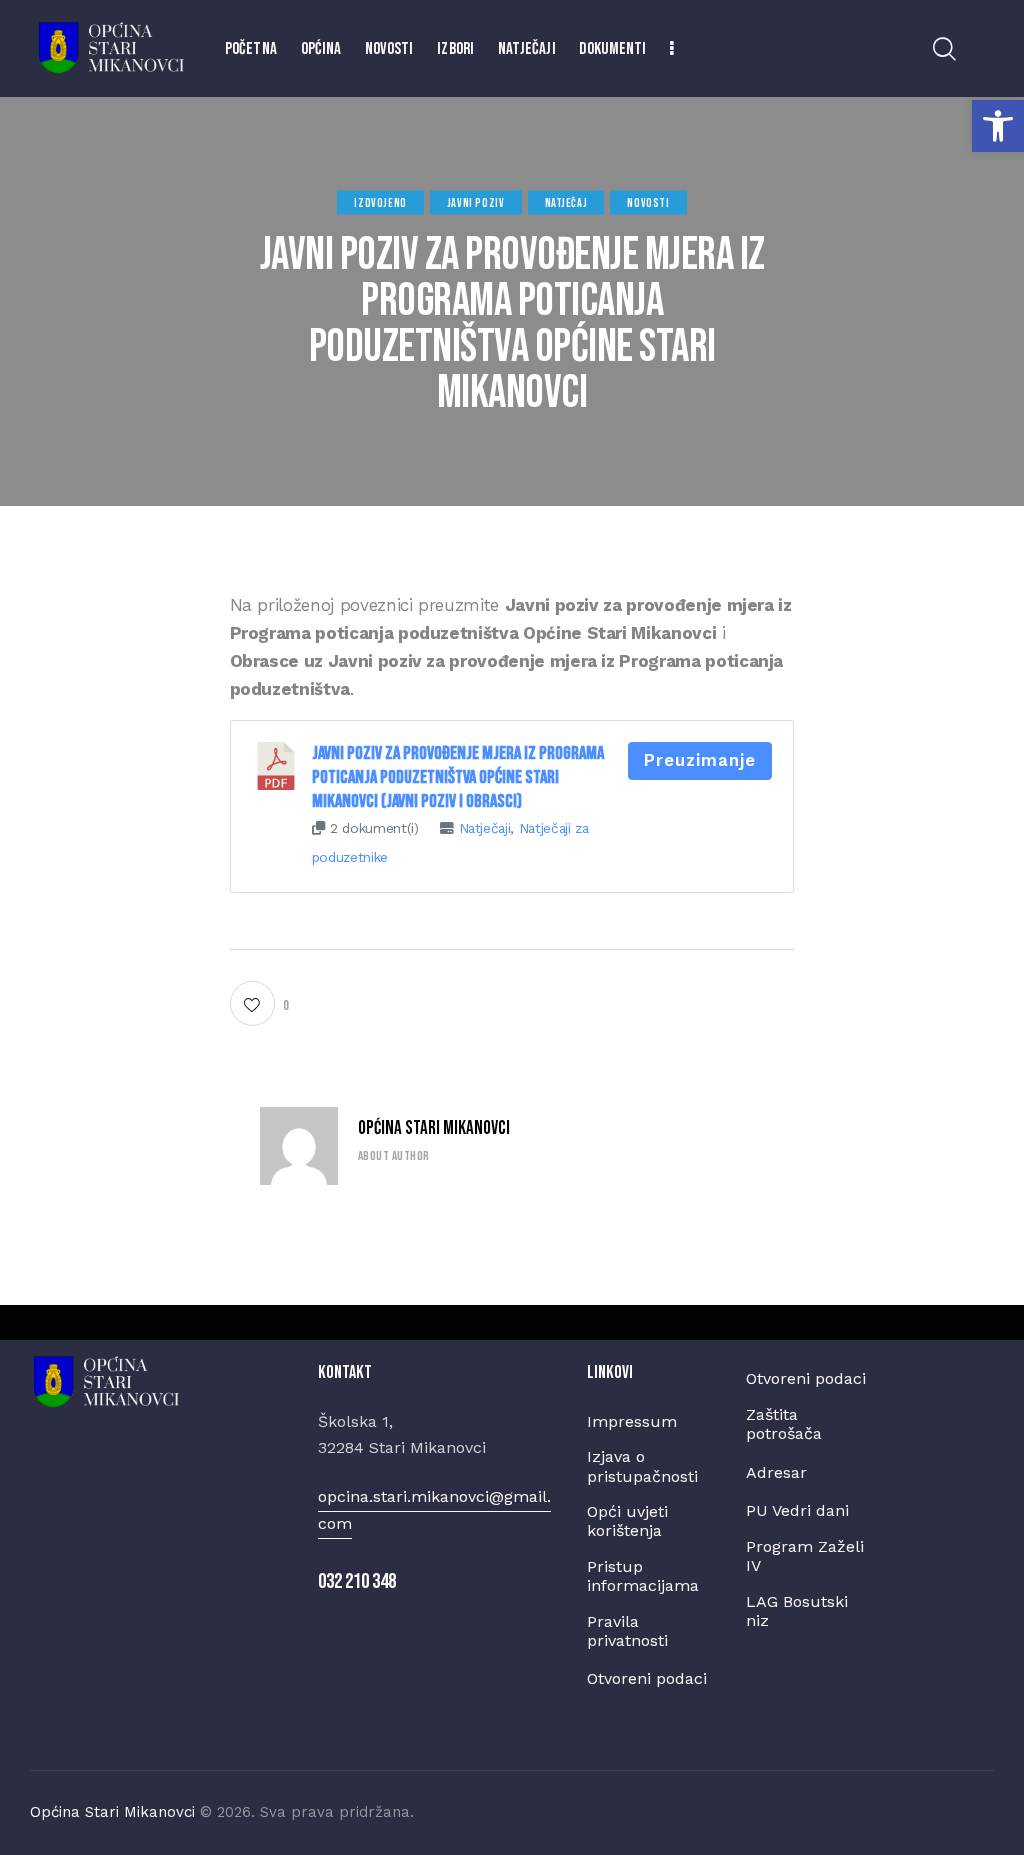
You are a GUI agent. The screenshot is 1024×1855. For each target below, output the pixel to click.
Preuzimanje (700, 760)
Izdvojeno (380, 202)
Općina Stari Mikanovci (434, 1128)
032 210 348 (357, 1581)
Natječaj (566, 202)
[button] (998, 126)
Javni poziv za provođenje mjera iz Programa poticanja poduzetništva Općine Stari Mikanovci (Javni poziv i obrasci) (458, 777)
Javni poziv (476, 202)
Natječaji (485, 828)
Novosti (648, 202)
